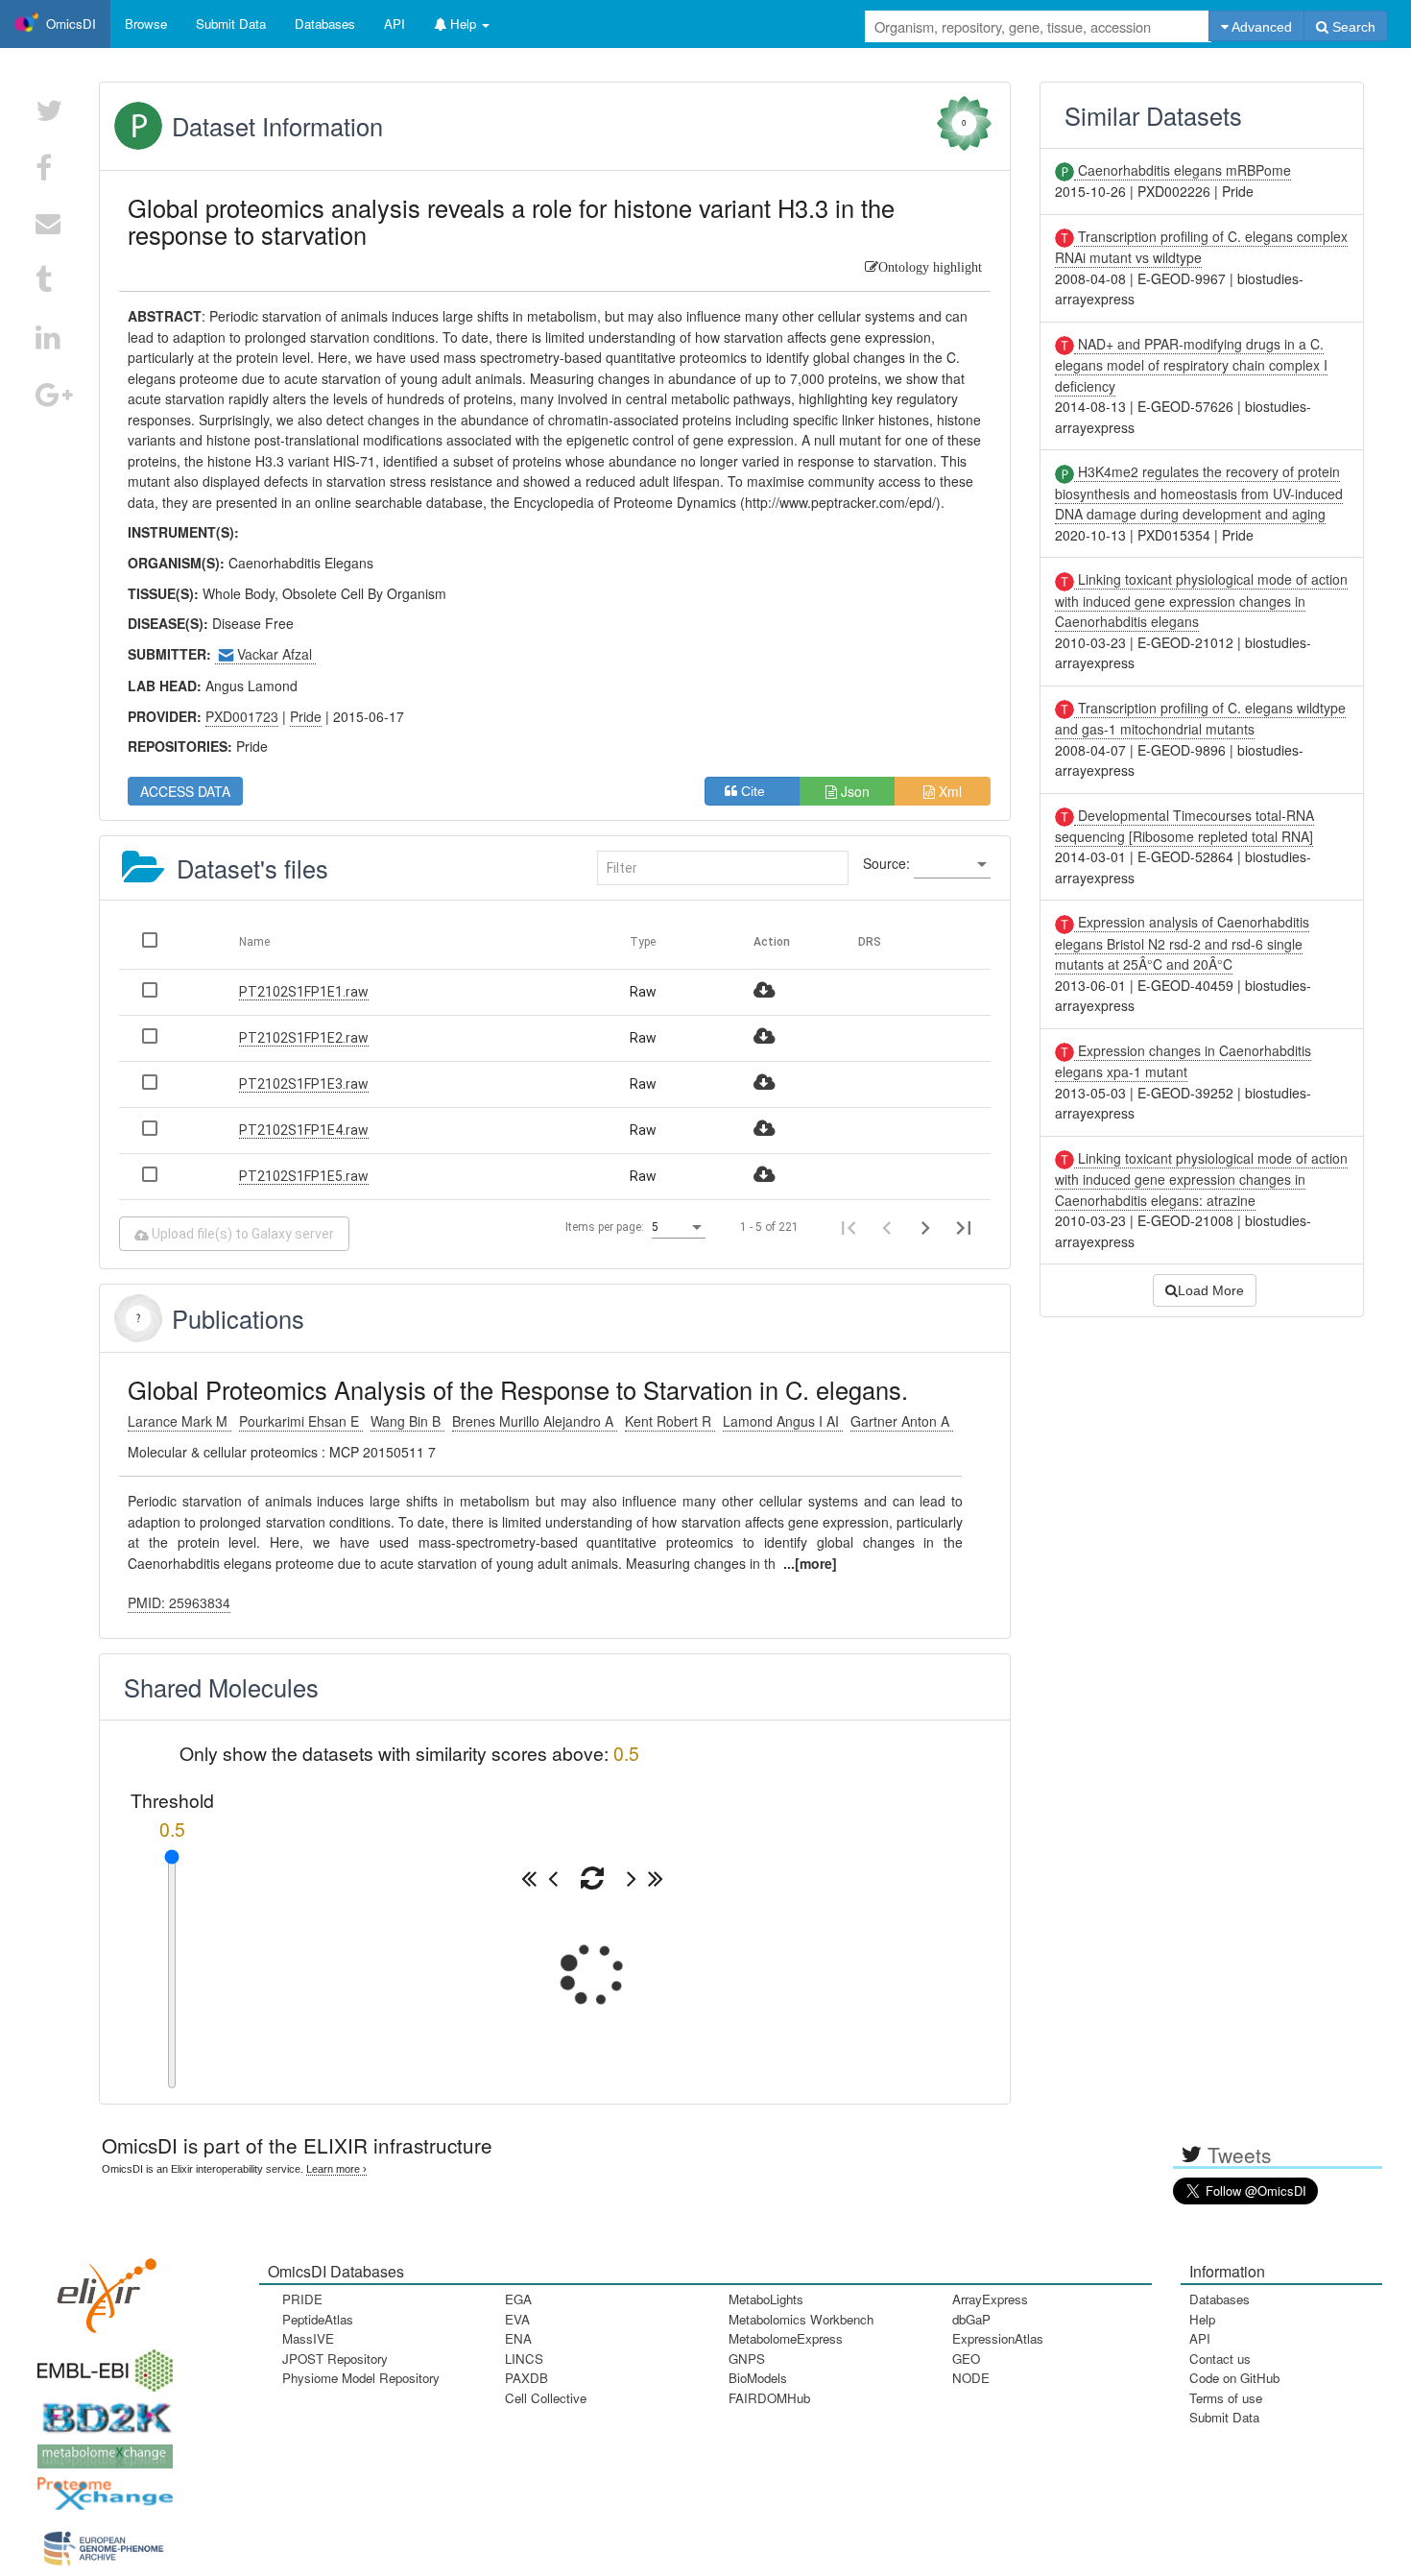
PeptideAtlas (318, 2319)
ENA (518, 2338)
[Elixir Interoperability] (101, 2288)
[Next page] (925, 1227)
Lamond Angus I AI (783, 1421)
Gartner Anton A (902, 1421)
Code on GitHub (1234, 2378)
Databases (325, 24)
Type (643, 942)
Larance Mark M (179, 1421)
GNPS (747, 2359)
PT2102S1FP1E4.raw (304, 1130)
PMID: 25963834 (179, 1602)
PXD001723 (242, 716)
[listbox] (952, 865)
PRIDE (302, 2299)
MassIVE (308, 2338)
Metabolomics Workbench (801, 2319)
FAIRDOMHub (769, 2398)
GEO (966, 2359)
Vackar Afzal (276, 654)
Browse (146, 24)
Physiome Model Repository (361, 2378)
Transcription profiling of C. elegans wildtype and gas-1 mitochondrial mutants (1200, 718)
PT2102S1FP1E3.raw (304, 1084)
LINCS (524, 2359)
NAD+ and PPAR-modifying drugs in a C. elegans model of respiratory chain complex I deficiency (1191, 365)
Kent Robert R (670, 1421)
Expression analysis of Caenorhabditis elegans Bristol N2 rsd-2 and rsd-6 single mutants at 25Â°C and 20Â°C (1182, 943)
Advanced (1260, 27)
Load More (1211, 1290)
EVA (517, 2319)
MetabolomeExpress (786, 2338)
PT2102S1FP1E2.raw (304, 1038)
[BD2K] (101, 2411)
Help (1202, 2319)
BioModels (758, 2378)
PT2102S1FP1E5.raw (304, 1176)
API (1200, 2338)
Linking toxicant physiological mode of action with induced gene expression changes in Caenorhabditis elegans (1201, 600)
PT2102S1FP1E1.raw (304, 992)
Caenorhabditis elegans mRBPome (1183, 170)
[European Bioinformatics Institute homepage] (101, 2364)
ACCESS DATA (185, 791)
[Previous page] (887, 1227)
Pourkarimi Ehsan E (301, 1421)
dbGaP (971, 2319)
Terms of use (1226, 2398)
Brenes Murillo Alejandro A (535, 1421)
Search (1352, 27)
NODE (971, 2378)
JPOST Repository (335, 2359)
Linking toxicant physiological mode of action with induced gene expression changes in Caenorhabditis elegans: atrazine (1201, 1179)
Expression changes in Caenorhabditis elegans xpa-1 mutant (1183, 1061)
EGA (518, 2299)
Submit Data (1224, 2417)
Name (254, 942)
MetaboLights (766, 2299)
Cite (759, 791)
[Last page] (964, 1227)
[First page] (849, 1227)
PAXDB (526, 2378)
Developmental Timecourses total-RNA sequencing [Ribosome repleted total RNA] (1184, 826)
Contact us (1220, 2359)
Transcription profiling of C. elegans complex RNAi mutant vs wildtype (1201, 247)
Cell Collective (546, 2398)
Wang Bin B (407, 1421)
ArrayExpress (990, 2299)
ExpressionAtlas (998, 2338)
